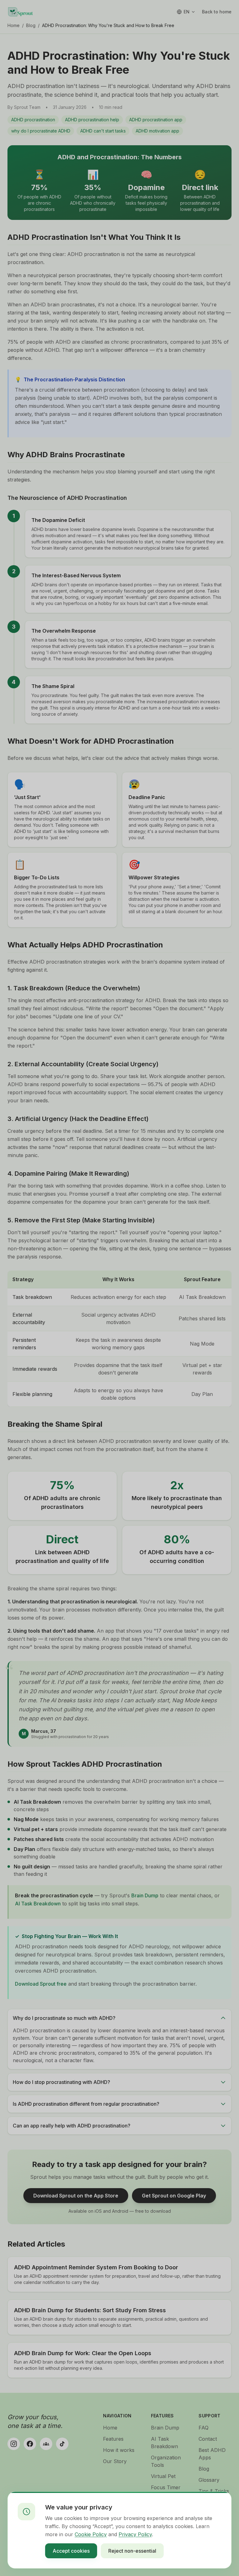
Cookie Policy (91, 2534)
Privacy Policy (135, 2534)
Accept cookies (71, 2551)
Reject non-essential (132, 2551)
